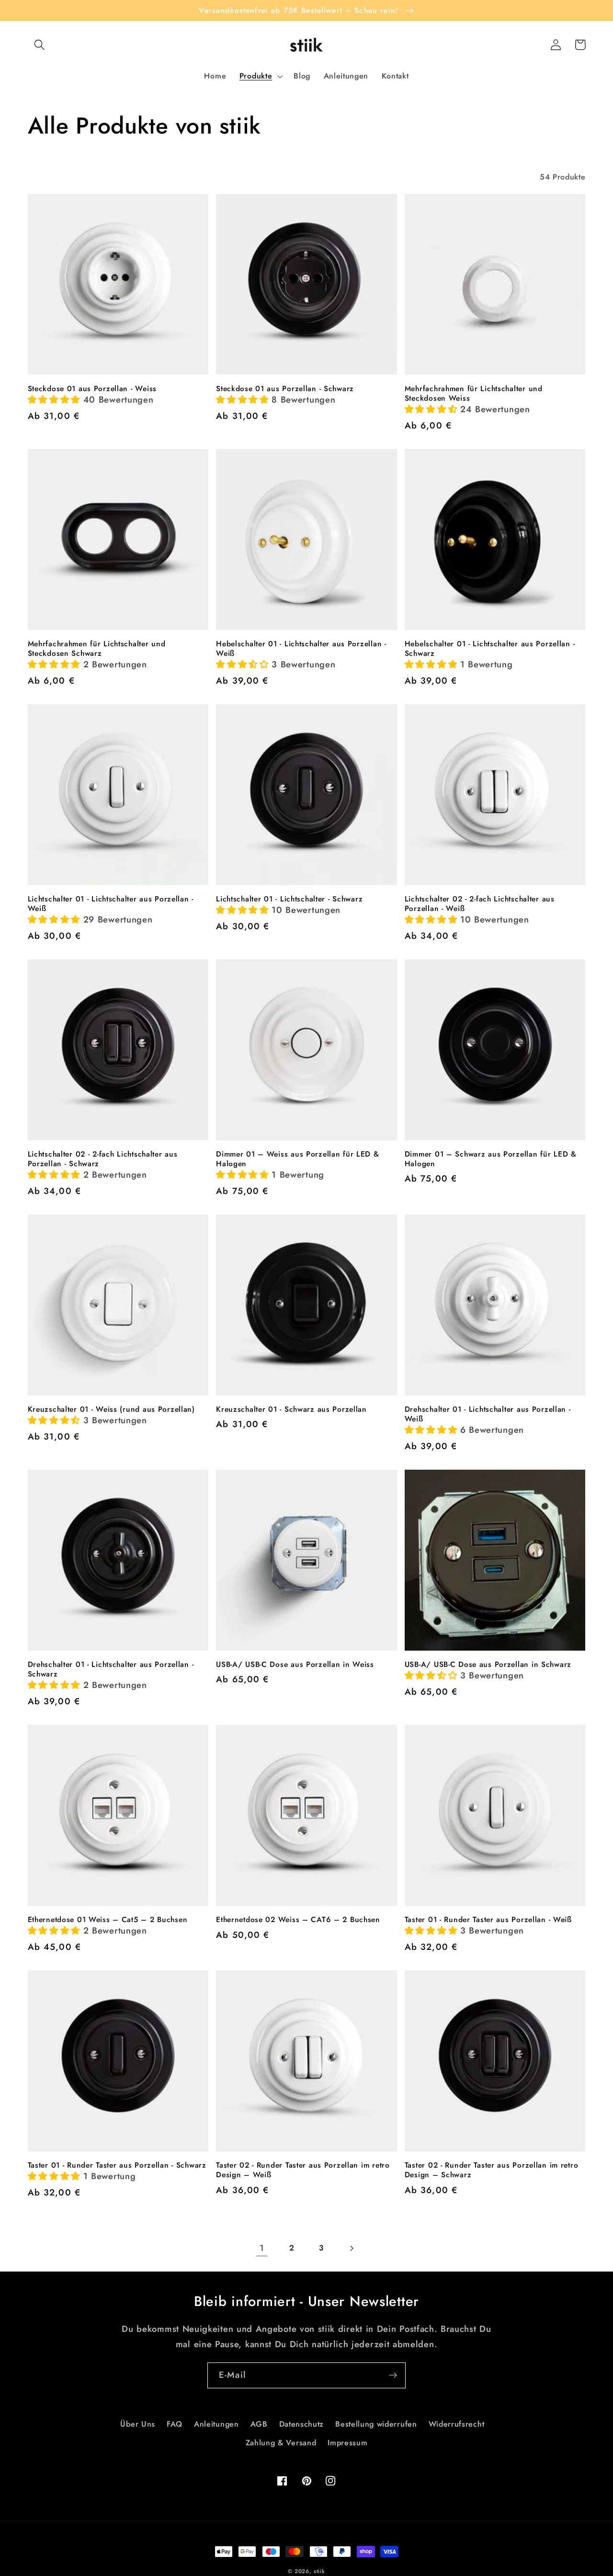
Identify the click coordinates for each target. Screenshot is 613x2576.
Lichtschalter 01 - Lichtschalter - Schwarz (289, 899)
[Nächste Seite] (351, 2248)
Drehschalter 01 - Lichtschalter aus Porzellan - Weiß (488, 1414)
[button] (40, 45)
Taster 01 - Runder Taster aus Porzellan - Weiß (488, 1920)
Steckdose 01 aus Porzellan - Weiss (92, 389)
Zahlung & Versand (281, 2443)
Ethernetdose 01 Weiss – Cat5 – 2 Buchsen (108, 1920)
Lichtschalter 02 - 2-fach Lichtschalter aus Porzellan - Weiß (480, 904)
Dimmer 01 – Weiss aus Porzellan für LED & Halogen (298, 1159)
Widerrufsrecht (457, 2424)
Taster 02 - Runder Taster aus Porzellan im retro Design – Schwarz (492, 2170)
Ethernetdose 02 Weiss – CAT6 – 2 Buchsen (298, 1920)
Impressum (347, 2443)
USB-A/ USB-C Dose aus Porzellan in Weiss (295, 1665)
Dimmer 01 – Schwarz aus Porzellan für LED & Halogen (491, 1159)
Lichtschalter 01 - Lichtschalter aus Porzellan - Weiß (111, 904)
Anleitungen (216, 2424)
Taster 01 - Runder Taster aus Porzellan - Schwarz (117, 2165)
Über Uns (138, 2424)
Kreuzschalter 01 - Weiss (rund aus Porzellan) (111, 1409)
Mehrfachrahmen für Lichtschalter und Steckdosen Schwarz (97, 649)
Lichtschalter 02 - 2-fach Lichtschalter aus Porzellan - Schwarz (103, 1159)
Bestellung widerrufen (376, 2424)
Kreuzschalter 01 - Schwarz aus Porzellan (291, 1409)
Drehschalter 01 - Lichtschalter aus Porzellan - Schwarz (111, 1669)
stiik (319, 2571)
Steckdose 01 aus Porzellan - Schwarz (285, 389)
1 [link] (262, 2248)
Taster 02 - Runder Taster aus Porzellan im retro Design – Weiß (303, 2170)
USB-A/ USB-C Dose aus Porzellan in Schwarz (488, 1665)
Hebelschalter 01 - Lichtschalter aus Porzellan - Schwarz (490, 649)
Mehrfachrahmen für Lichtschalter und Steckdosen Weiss (474, 394)
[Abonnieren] (393, 2375)
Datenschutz (302, 2424)
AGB (259, 2424)
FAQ (175, 2424)
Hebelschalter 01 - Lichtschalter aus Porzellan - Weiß (301, 649)
